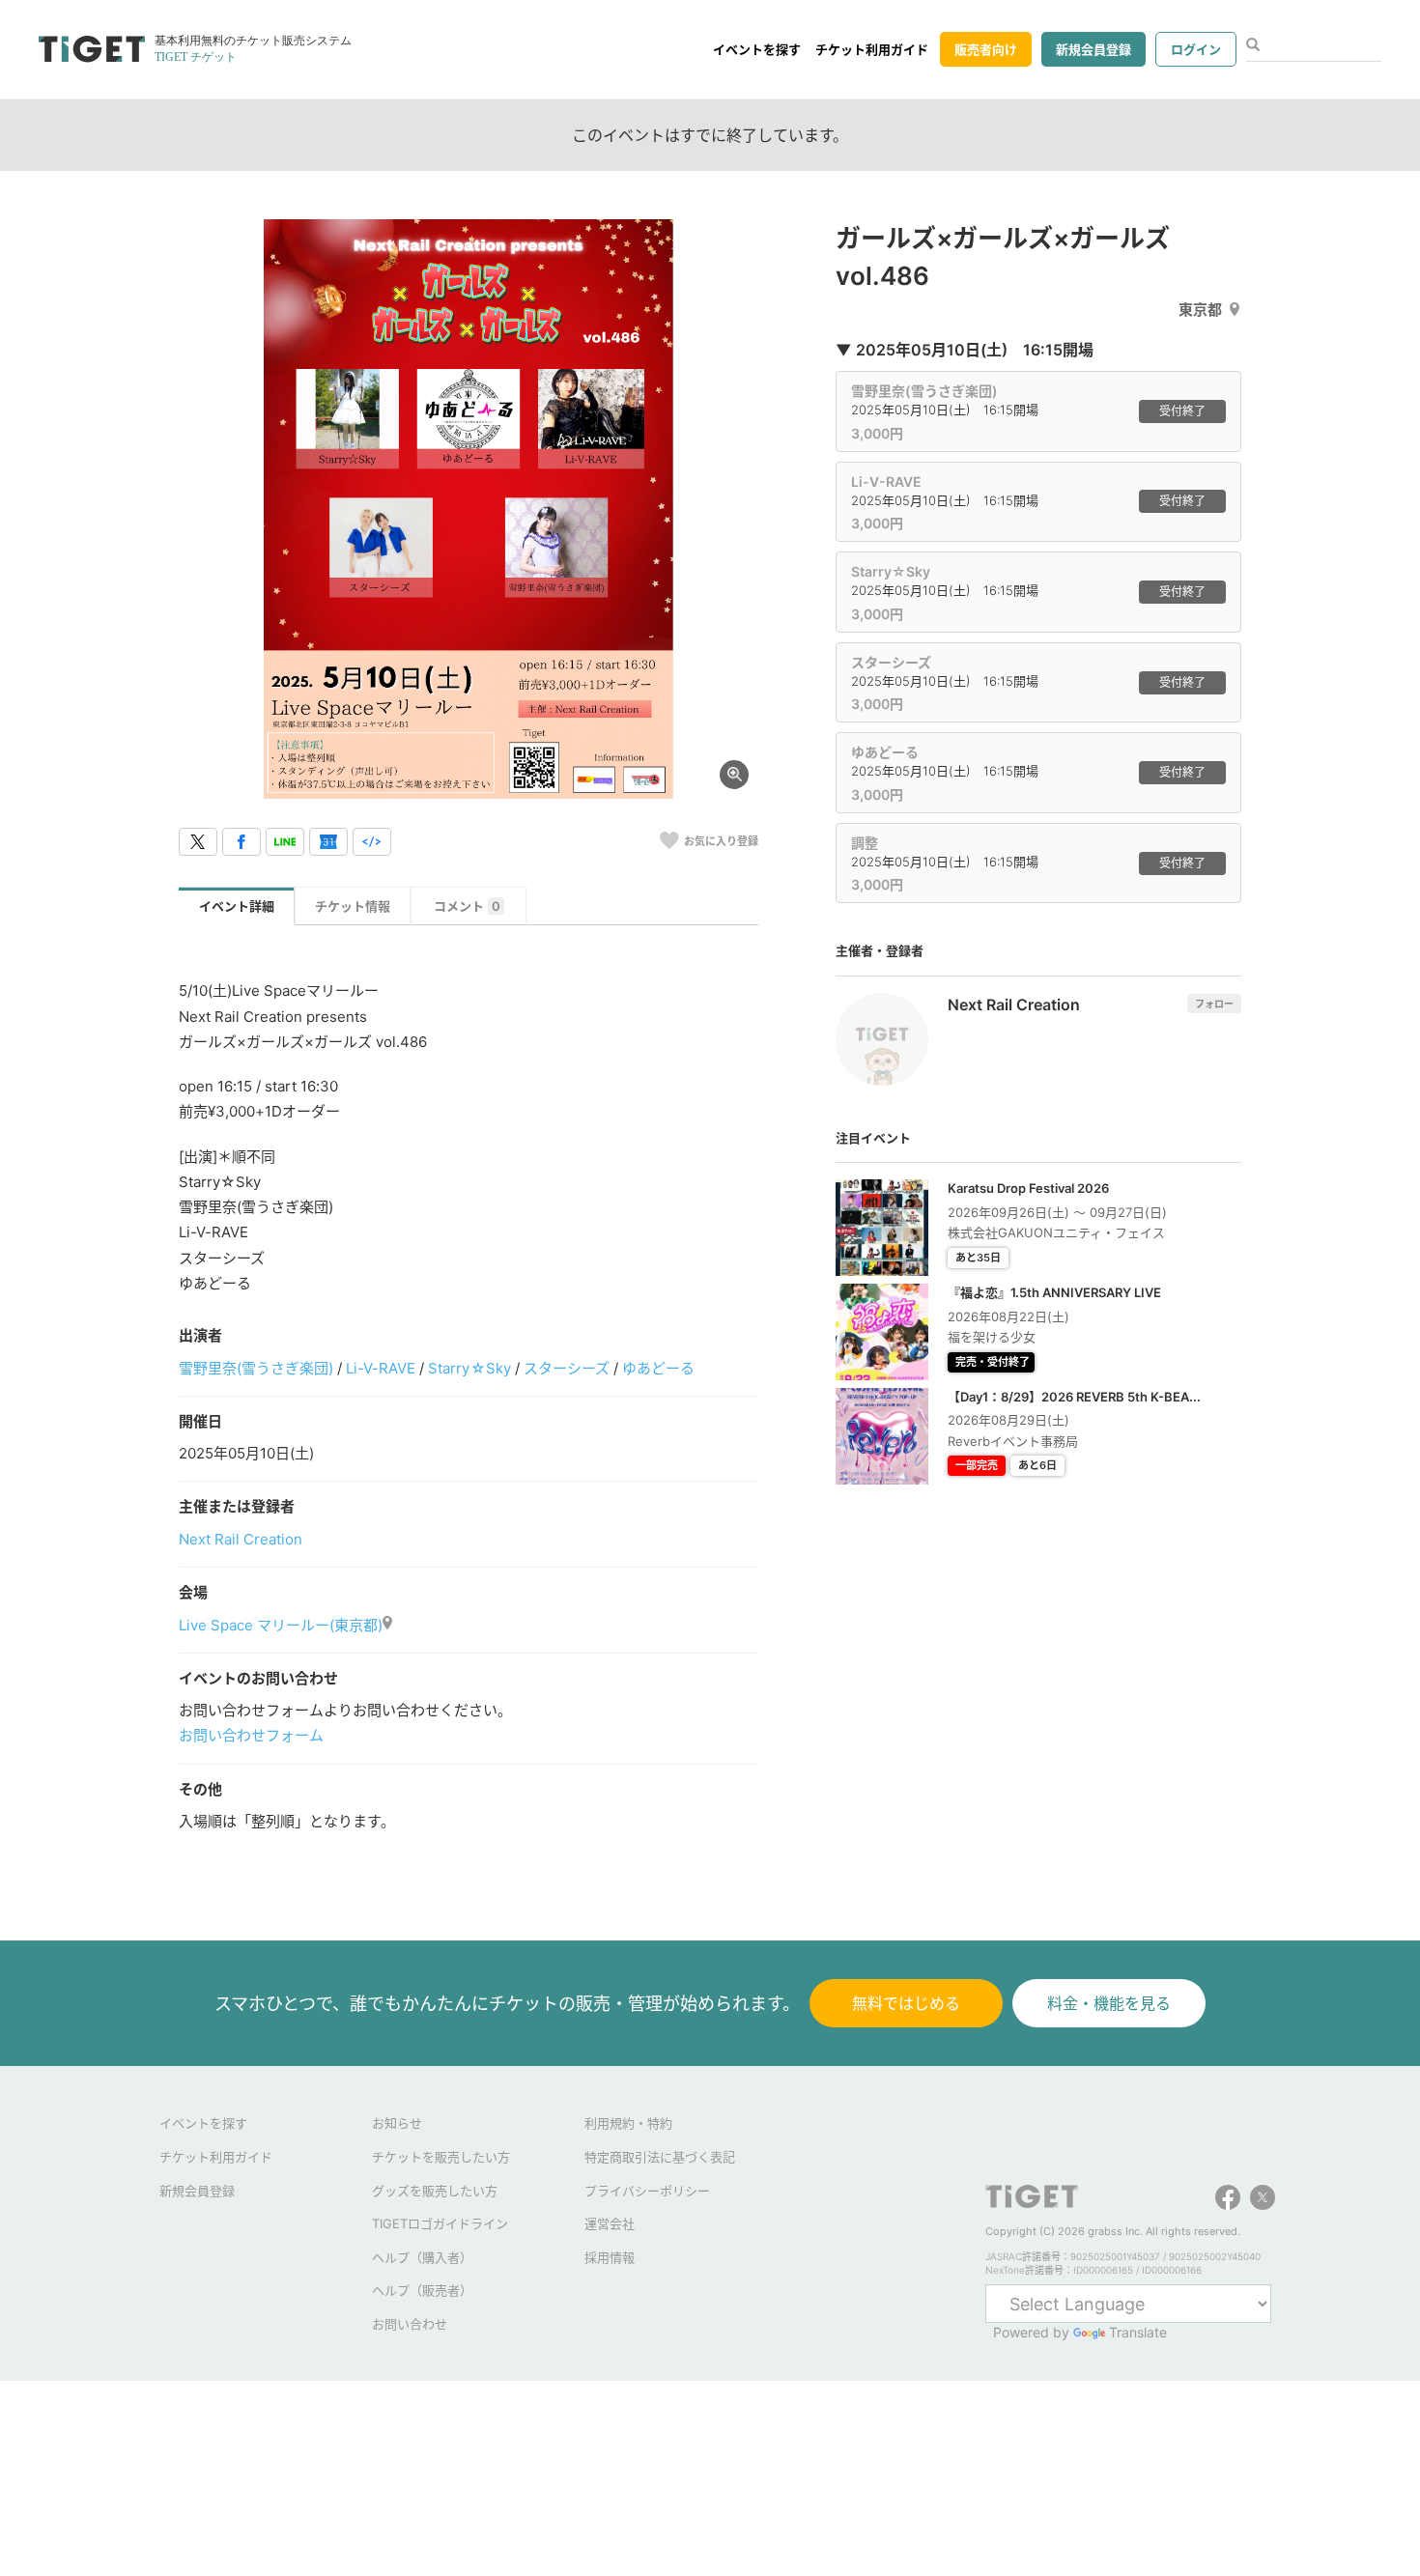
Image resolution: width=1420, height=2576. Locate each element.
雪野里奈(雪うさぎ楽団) (256, 1368)
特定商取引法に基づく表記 (660, 2157)
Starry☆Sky (469, 1368)
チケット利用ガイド (872, 49)
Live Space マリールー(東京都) (281, 1625)
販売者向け (986, 49)
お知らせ (397, 2123)
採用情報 (610, 2257)
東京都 (1200, 310)
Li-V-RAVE (381, 1368)
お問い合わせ (410, 2324)
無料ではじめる (906, 2003)
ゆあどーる (658, 1368)
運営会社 (610, 2223)
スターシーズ (567, 1368)
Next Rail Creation (241, 1539)
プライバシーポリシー (647, 2191)
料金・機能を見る (1109, 2003)
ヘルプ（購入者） (422, 2257)
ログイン (1196, 49)
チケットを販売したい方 (441, 2157)
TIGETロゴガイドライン (440, 2223)
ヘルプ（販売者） (422, 2290)
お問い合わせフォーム (251, 1735)
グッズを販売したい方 (435, 2191)
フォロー (1214, 1004)
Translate (1138, 2332)
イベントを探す (757, 49)
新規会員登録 (1093, 49)
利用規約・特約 (628, 2123)
